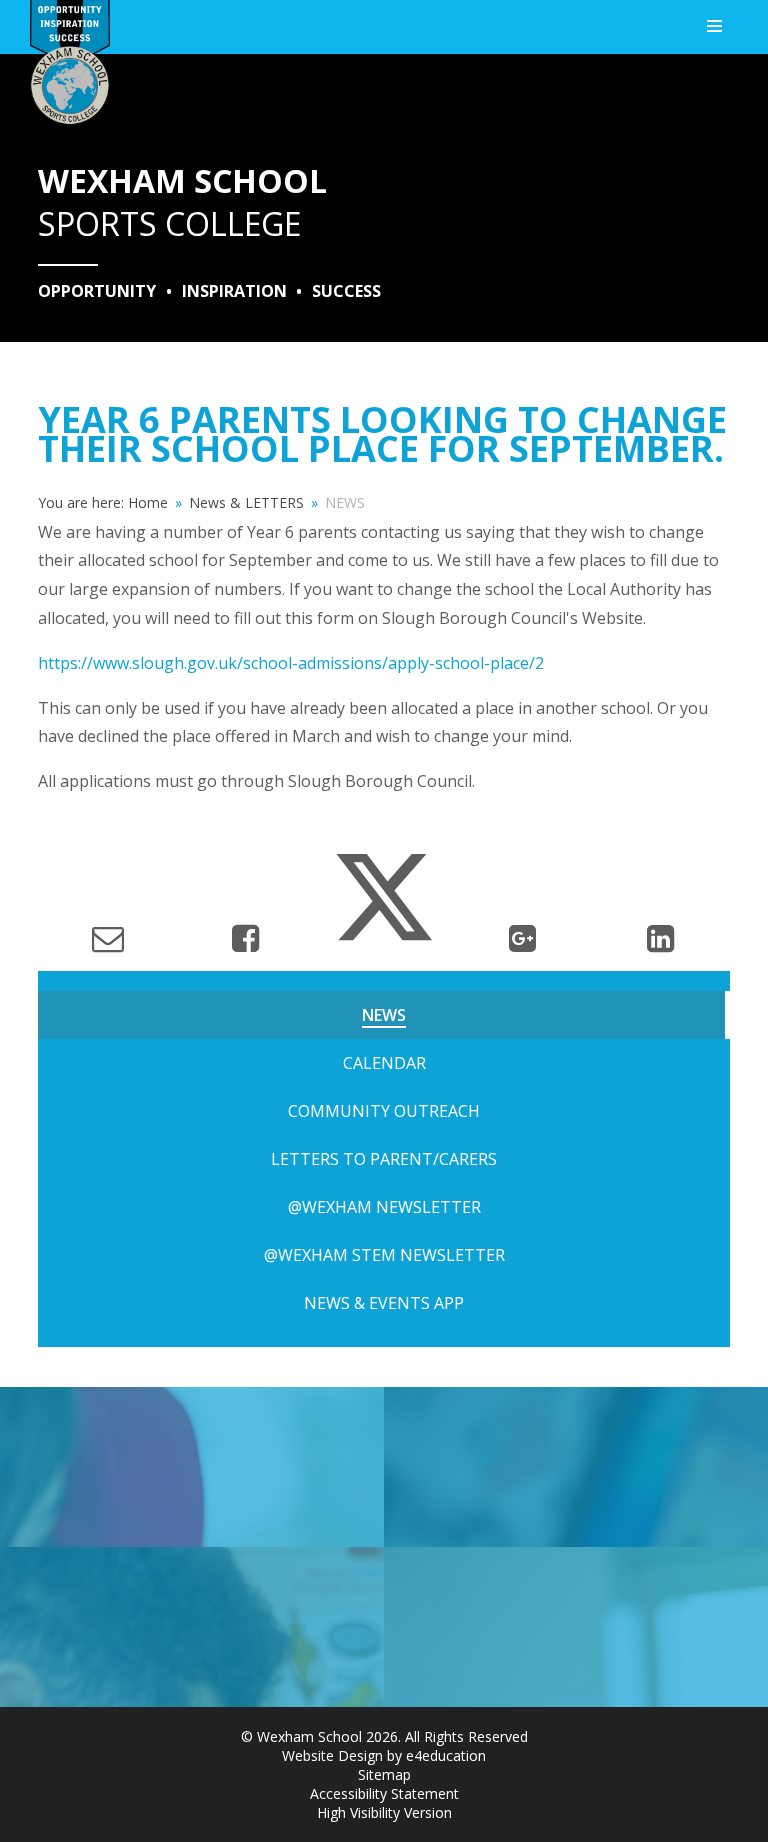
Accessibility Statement (384, 1793)
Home (148, 502)
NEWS (345, 502)
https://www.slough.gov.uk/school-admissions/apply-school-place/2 (291, 663)
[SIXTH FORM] (576, 1467)
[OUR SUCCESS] (192, 1627)
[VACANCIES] (576, 1627)
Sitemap (384, 1774)
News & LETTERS (246, 502)
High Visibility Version (384, 1812)
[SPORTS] (192, 1467)
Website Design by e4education (384, 1755)
